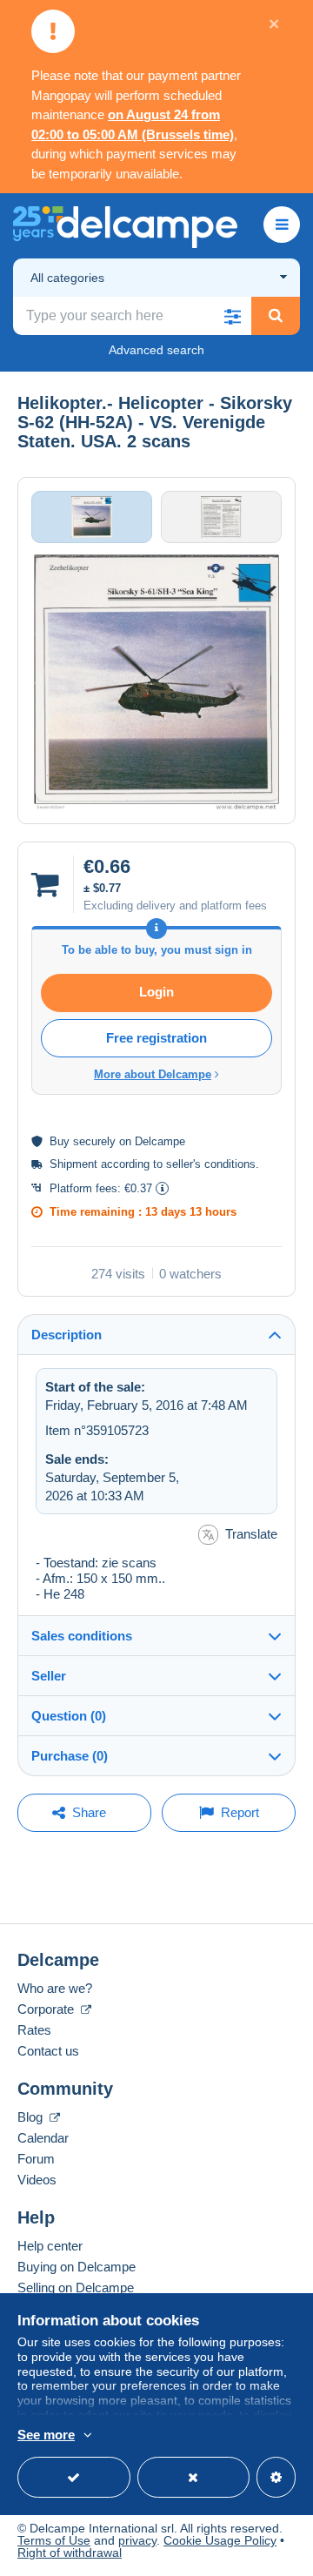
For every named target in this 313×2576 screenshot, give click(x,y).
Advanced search (156, 350)
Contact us (48, 2051)
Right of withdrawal (70, 2553)
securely (94, 1141)
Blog (32, 2117)
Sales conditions (82, 1636)
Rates (34, 2030)
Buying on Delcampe (77, 2267)
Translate (251, 1534)
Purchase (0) (70, 1756)
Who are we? (55, 1988)
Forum (36, 2159)
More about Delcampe (153, 1074)
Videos (37, 2180)
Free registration (156, 1038)
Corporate (47, 2009)
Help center (50, 2246)
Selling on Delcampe (76, 2288)
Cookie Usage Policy (220, 2540)
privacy (137, 2540)
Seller (49, 1676)
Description (67, 1335)
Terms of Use (54, 2540)
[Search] (276, 316)
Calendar (43, 2138)
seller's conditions (211, 1164)
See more (46, 2435)
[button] (232, 316)
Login (156, 992)
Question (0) (69, 1716)
